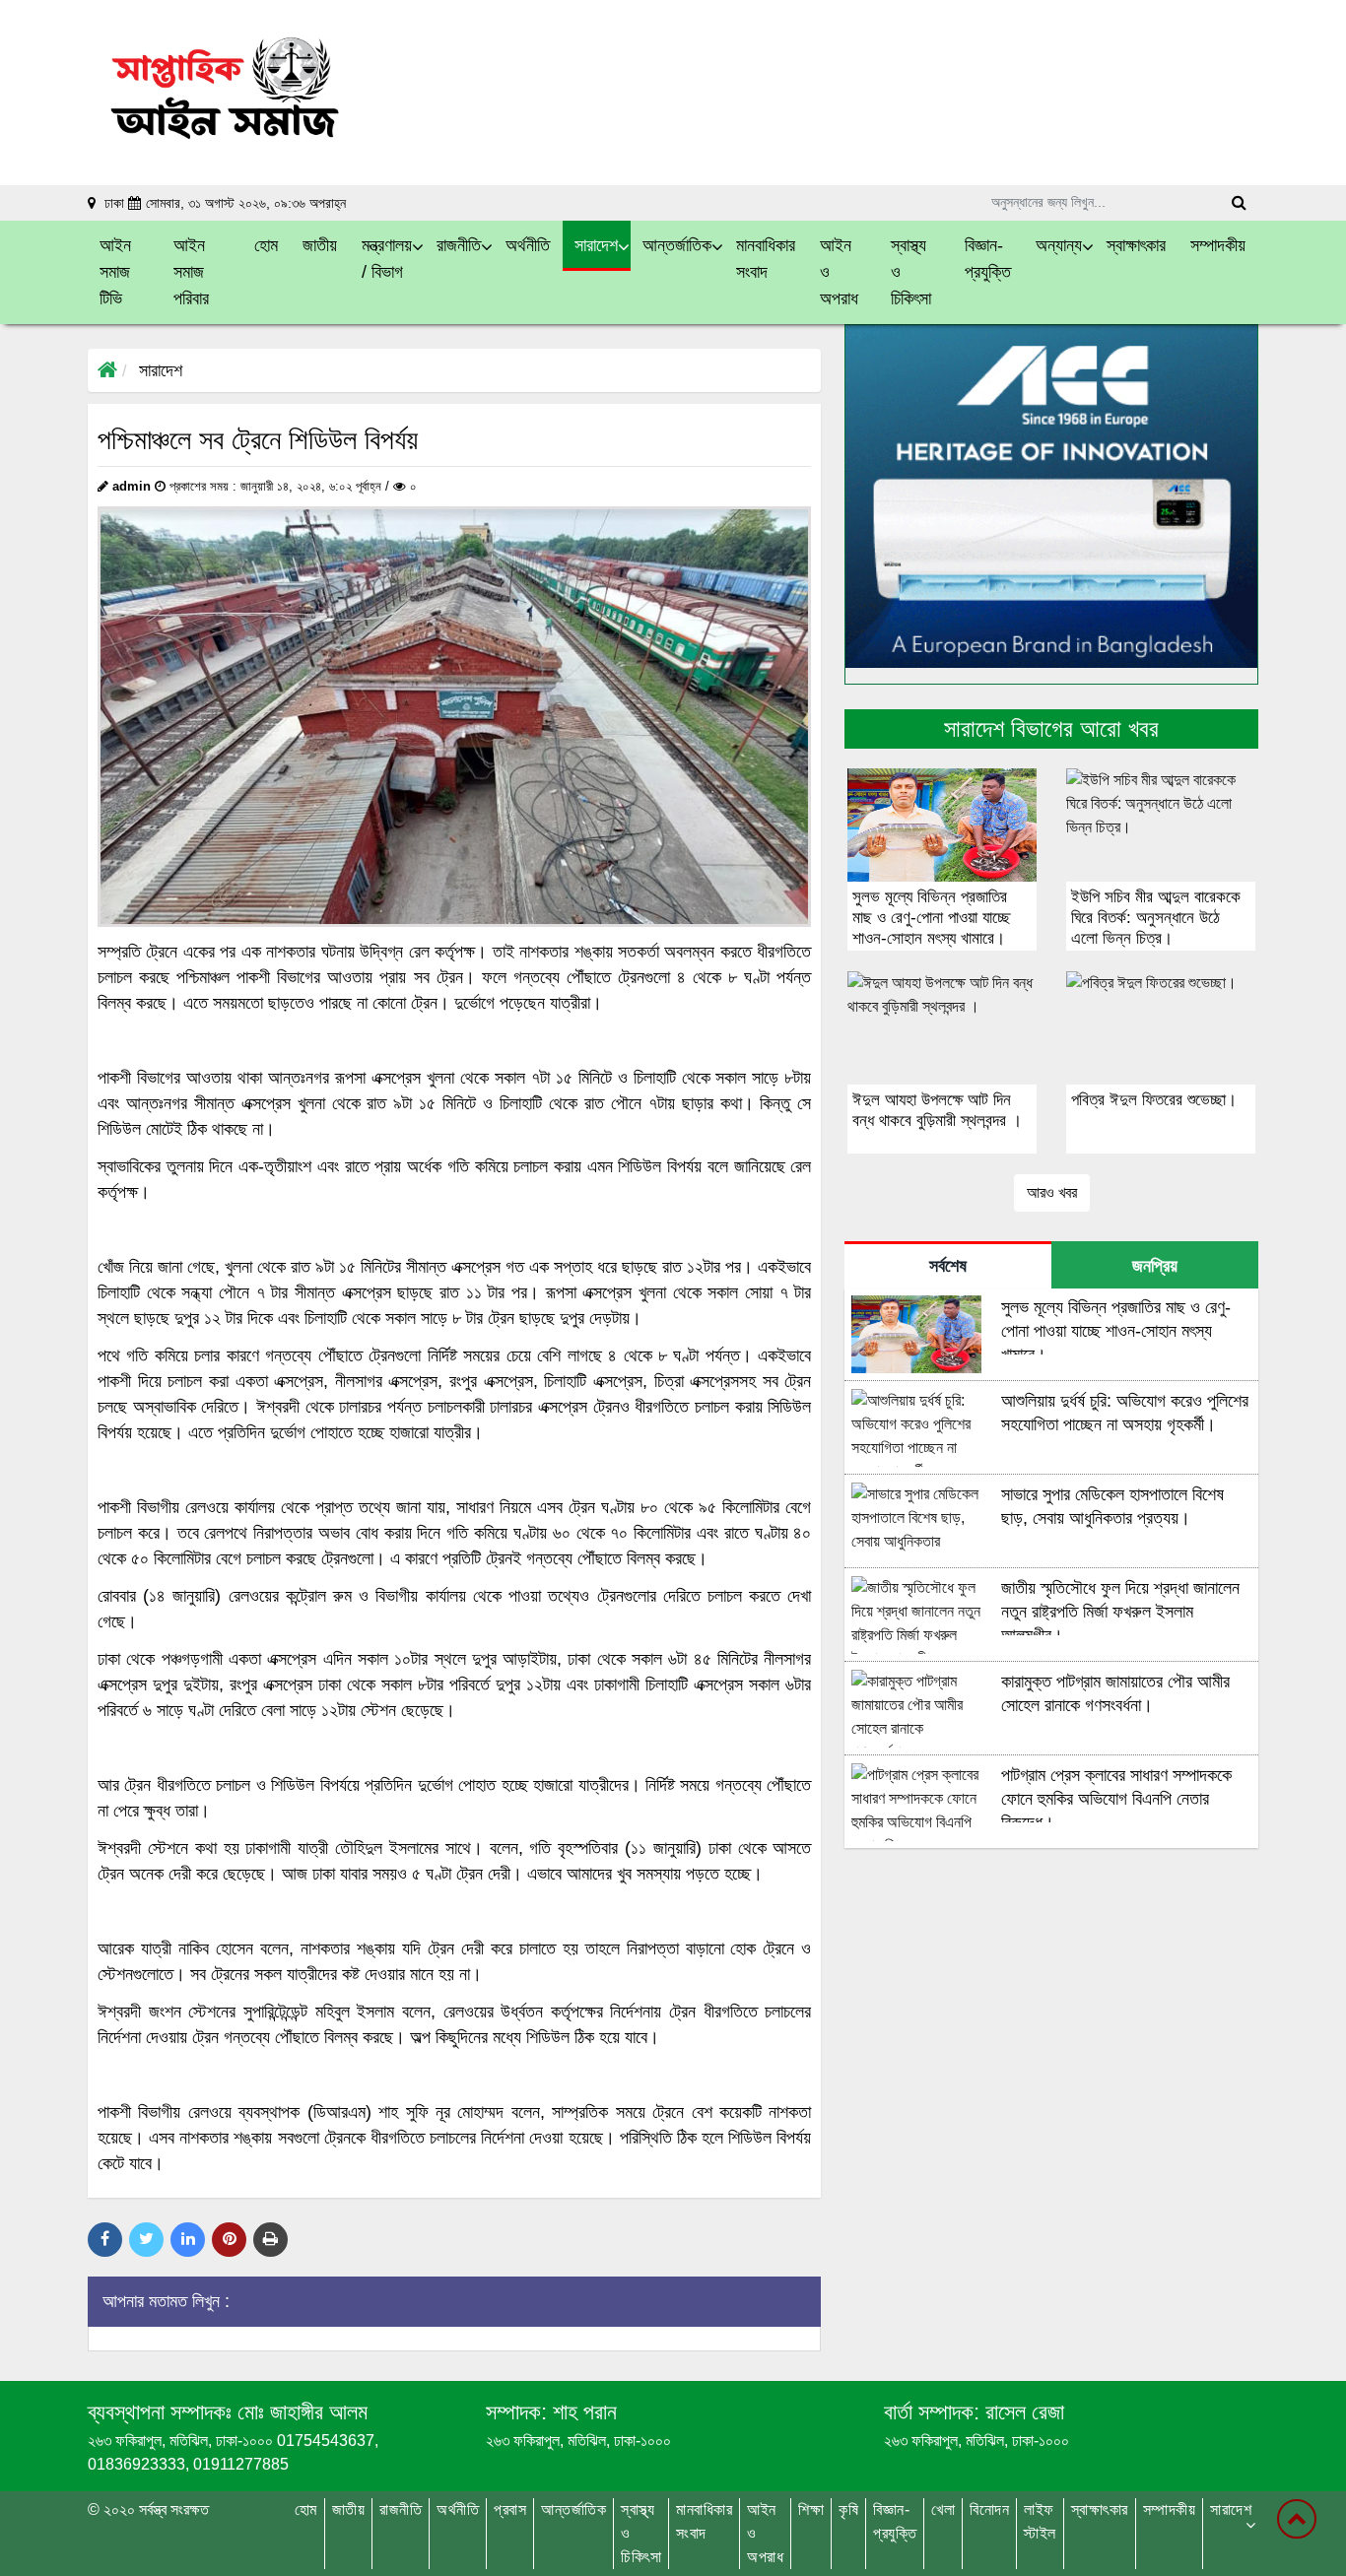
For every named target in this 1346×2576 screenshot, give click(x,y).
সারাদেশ (161, 370)
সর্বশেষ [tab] (948, 1266)
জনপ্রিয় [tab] (1155, 1266)
